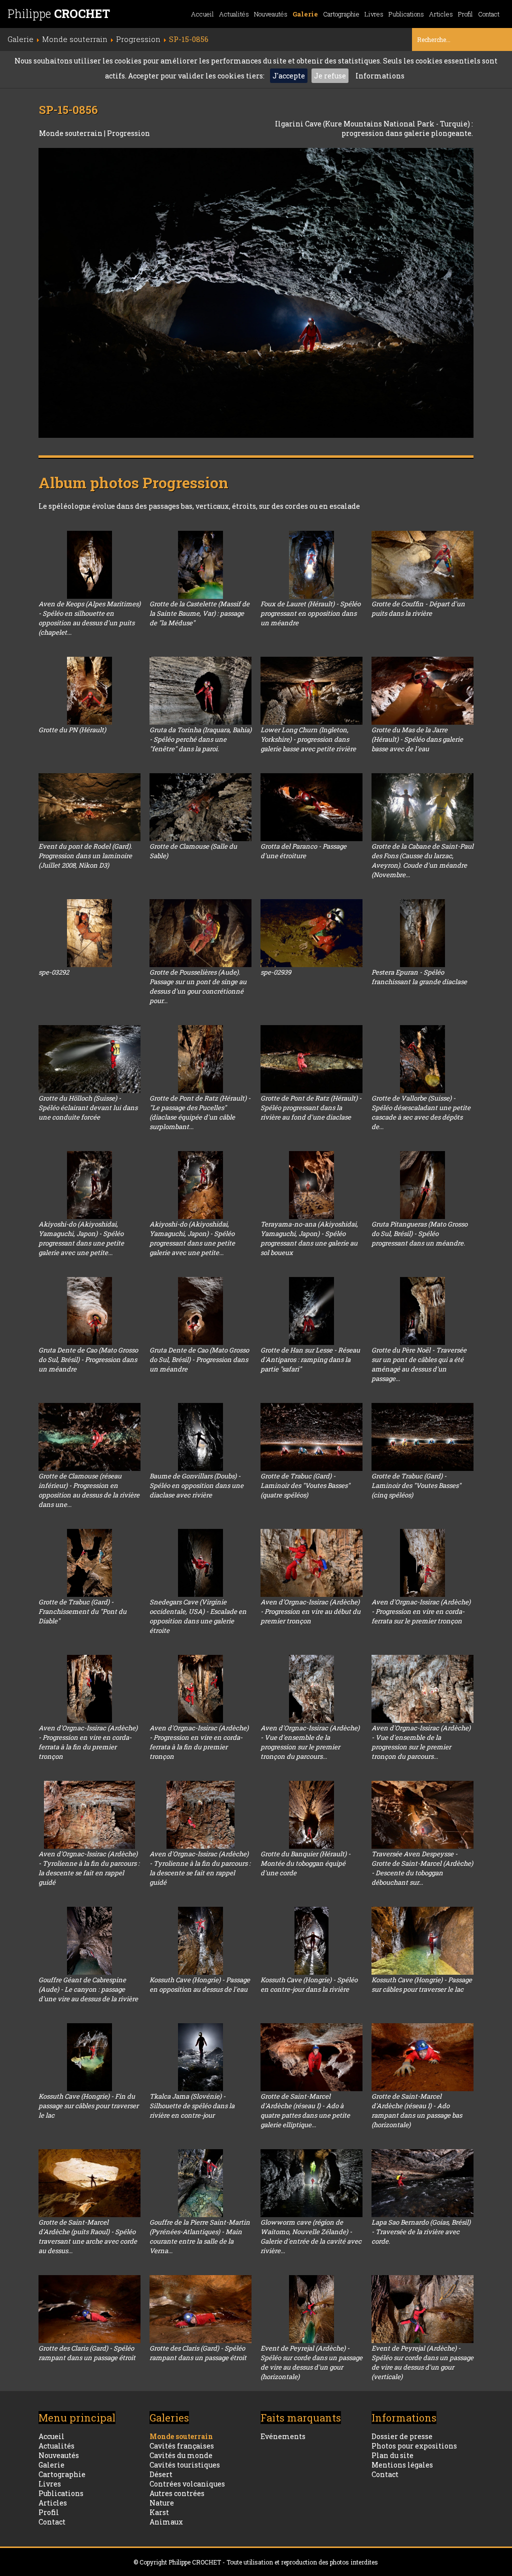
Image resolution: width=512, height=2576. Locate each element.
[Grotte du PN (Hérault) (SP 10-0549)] (89, 691)
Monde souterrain (71, 133)
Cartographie (341, 14)
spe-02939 (276, 972)
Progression (128, 133)
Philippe (59, 13)
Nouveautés (271, 14)
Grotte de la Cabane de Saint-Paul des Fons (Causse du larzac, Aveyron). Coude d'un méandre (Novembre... (422, 860)
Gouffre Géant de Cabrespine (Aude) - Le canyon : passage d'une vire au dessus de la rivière (88, 1989)
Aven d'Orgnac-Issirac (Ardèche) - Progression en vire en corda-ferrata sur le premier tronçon (421, 1611)
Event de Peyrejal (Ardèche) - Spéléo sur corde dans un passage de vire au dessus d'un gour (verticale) (422, 2362)
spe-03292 (54, 972)
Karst (159, 2512)
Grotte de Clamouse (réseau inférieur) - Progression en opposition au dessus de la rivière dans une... (89, 1490)
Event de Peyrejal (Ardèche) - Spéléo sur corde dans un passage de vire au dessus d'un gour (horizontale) (311, 2362)
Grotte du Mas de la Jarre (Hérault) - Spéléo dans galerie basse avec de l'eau (417, 739)
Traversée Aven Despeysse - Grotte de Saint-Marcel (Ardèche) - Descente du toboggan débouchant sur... (422, 1868)
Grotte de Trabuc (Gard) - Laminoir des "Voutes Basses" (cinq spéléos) (416, 1485)
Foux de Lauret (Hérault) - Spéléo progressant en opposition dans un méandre (310, 613)
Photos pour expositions (414, 2446)
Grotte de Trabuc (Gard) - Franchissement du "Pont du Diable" (82, 1611)
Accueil (202, 14)
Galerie (305, 14)
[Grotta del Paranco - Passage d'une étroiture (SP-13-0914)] (311, 807)
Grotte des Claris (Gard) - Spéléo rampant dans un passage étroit (87, 2353)
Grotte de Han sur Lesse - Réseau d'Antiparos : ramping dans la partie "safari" (310, 1359)
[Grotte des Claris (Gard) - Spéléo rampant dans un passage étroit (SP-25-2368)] (200, 2309)
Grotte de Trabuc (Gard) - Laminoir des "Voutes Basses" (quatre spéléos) (305, 1485)
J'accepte (289, 76)
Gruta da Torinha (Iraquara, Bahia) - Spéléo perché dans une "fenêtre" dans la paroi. (200, 739)
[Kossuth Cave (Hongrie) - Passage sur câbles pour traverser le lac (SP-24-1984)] (422, 1941)
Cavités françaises (182, 2446)
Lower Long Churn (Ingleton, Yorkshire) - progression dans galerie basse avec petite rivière (308, 739)
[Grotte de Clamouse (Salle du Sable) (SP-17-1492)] (200, 807)
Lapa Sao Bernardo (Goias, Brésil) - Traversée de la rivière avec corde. (421, 2232)
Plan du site (392, 2455)
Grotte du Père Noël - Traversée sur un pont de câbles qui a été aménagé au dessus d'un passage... (419, 1364)
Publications (406, 14)
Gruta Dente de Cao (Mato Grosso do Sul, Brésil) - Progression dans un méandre (88, 1359)
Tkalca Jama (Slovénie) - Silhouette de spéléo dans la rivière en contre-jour (192, 2106)
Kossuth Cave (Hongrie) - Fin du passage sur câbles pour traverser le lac (88, 2106)
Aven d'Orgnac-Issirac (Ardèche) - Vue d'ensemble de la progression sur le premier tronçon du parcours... (310, 1742)
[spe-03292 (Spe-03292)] (89, 933)
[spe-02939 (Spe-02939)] (311, 933)
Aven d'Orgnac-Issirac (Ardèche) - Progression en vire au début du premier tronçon (310, 1611)
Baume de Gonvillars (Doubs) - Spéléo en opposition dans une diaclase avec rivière (196, 1485)
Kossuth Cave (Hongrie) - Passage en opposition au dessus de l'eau (200, 1984)
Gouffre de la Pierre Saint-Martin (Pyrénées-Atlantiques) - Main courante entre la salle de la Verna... (200, 2236)
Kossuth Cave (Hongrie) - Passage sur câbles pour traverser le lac (422, 1984)
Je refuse (330, 76)
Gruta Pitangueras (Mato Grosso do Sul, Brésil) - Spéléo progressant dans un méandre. (419, 1234)
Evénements (283, 2436)
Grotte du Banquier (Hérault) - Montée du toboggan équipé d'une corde (305, 1863)
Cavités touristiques (185, 2465)
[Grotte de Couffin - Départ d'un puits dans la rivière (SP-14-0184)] (422, 565)
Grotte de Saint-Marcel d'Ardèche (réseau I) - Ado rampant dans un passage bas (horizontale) (417, 2110)
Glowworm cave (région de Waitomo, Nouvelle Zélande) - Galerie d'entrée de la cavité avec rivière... (311, 2236)
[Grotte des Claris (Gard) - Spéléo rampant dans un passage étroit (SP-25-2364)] (89, 2309)
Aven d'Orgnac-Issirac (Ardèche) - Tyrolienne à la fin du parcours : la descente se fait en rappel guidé (89, 1868)
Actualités (234, 14)
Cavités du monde (181, 2455)
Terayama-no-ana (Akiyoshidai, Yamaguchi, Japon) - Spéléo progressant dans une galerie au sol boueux (309, 1238)
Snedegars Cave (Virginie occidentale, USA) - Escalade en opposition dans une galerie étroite (198, 1616)
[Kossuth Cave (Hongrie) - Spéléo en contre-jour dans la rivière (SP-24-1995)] (311, 1941)
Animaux (166, 2522)
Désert (161, 2474)
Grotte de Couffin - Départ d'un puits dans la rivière (418, 609)
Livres (374, 14)
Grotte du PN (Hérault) (72, 730)
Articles (441, 14)
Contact (489, 14)
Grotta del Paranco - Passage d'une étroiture (303, 851)
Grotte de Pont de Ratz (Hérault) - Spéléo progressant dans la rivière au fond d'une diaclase (311, 1108)
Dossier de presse (402, 2436)
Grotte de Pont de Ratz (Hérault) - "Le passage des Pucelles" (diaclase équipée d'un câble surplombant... (200, 1112)
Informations (380, 76)
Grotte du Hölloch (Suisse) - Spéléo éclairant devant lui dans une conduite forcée (88, 1108)
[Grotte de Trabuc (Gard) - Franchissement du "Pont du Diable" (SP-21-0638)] (89, 1563)
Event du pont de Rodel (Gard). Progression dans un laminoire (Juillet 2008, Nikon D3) (85, 856)
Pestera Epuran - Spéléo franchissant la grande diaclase (419, 977)
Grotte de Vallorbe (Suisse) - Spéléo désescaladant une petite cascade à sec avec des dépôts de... (421, 1112)
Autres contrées (177, 2493)
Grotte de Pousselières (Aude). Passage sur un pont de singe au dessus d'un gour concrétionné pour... (198, 986)
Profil (465, 14)
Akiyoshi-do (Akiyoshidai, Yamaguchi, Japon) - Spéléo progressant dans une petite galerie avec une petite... (81, 1238)
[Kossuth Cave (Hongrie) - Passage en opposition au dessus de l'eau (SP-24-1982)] (200, 1941)
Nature (162, 2503)
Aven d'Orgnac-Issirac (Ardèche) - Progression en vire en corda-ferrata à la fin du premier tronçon (88, 1742)
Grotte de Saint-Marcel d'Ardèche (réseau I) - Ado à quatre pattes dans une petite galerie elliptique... (305, 2110)
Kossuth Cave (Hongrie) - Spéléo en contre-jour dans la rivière (309, 1984)
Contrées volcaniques (187, 2484)
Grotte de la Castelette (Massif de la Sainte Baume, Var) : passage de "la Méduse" (199, 613)
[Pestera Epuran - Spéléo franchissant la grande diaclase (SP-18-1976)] (422, 933)
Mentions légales (402, 2465)
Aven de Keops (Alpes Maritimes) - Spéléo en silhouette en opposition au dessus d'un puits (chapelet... (89, 618)
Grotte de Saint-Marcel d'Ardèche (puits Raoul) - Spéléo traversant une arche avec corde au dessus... (88, 2236)
